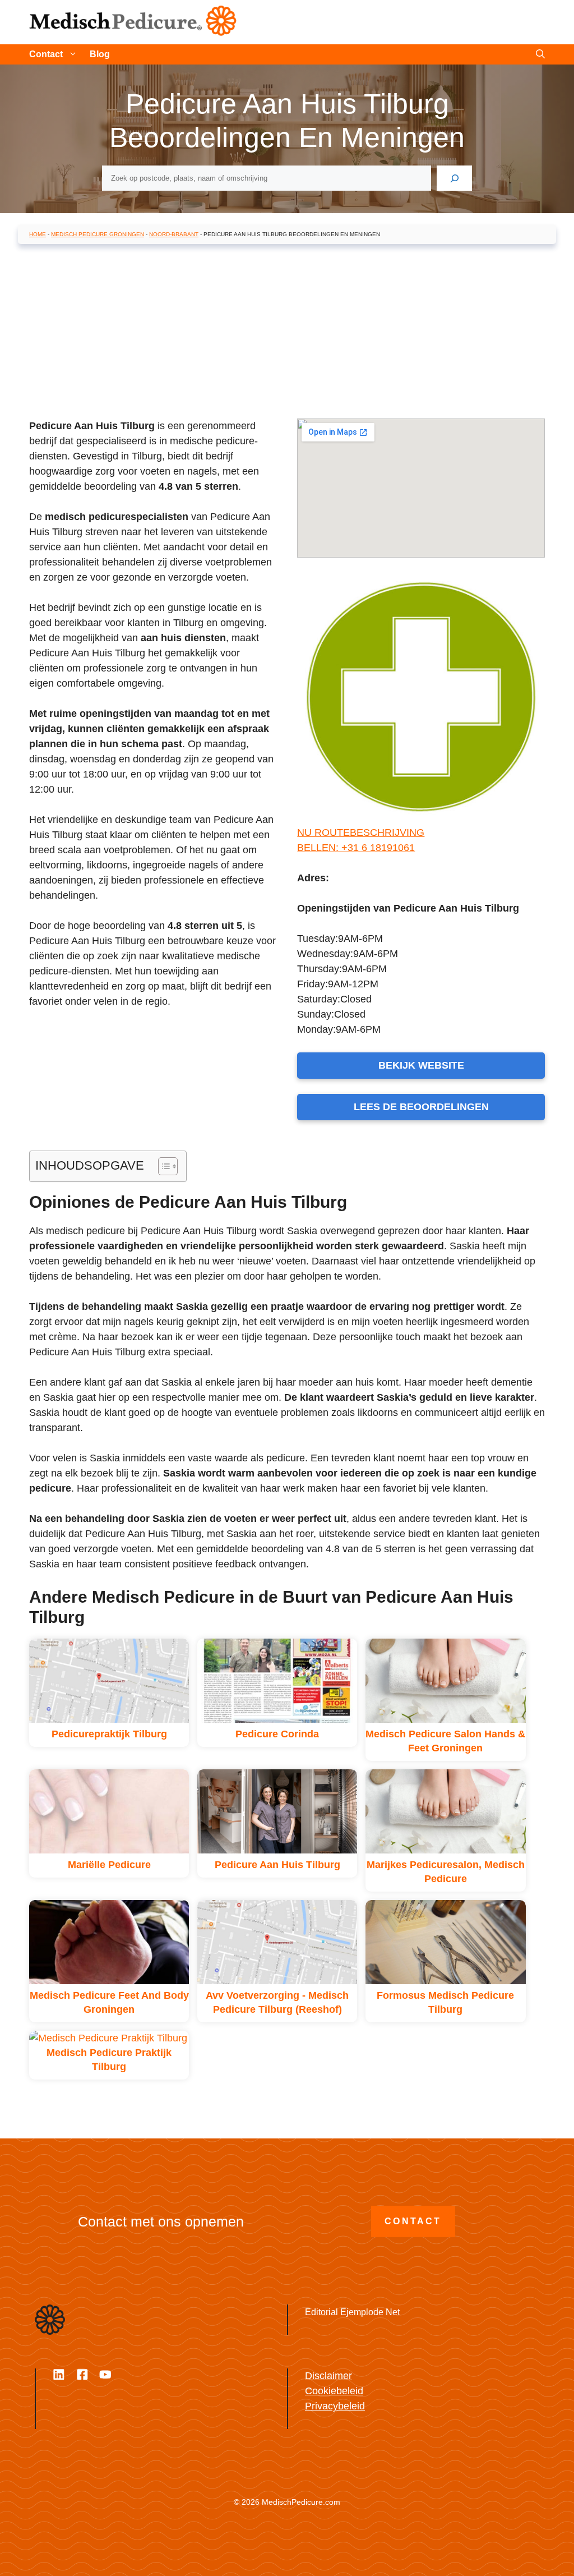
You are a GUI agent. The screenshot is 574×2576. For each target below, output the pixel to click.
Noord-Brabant (174, 234)
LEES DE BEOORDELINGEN (421, 1107)
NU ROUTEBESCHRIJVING (361, 832)
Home (38, 234)
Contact (46, 54)
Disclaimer (328, 2376)
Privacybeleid (335, 2406)
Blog (100, 54)
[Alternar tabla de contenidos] (162, 1166)
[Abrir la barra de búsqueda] (540, 54)
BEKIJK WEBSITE (421, 1065)
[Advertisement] (287, 334)
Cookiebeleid (334, 2391)
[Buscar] (454, 178)
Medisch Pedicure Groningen (98, 234)
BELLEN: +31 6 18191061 (356, 848)
